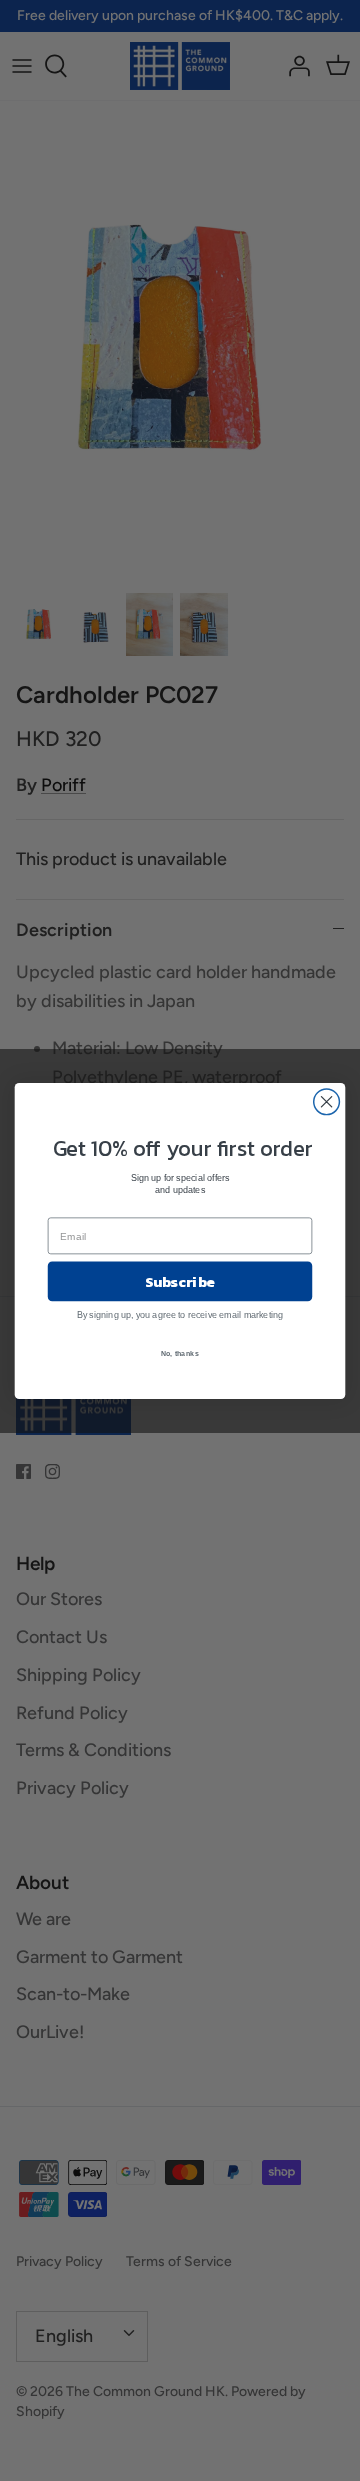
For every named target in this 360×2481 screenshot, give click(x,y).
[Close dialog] (327, 1101)
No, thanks (180, 1353)
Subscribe (180, 1281)
